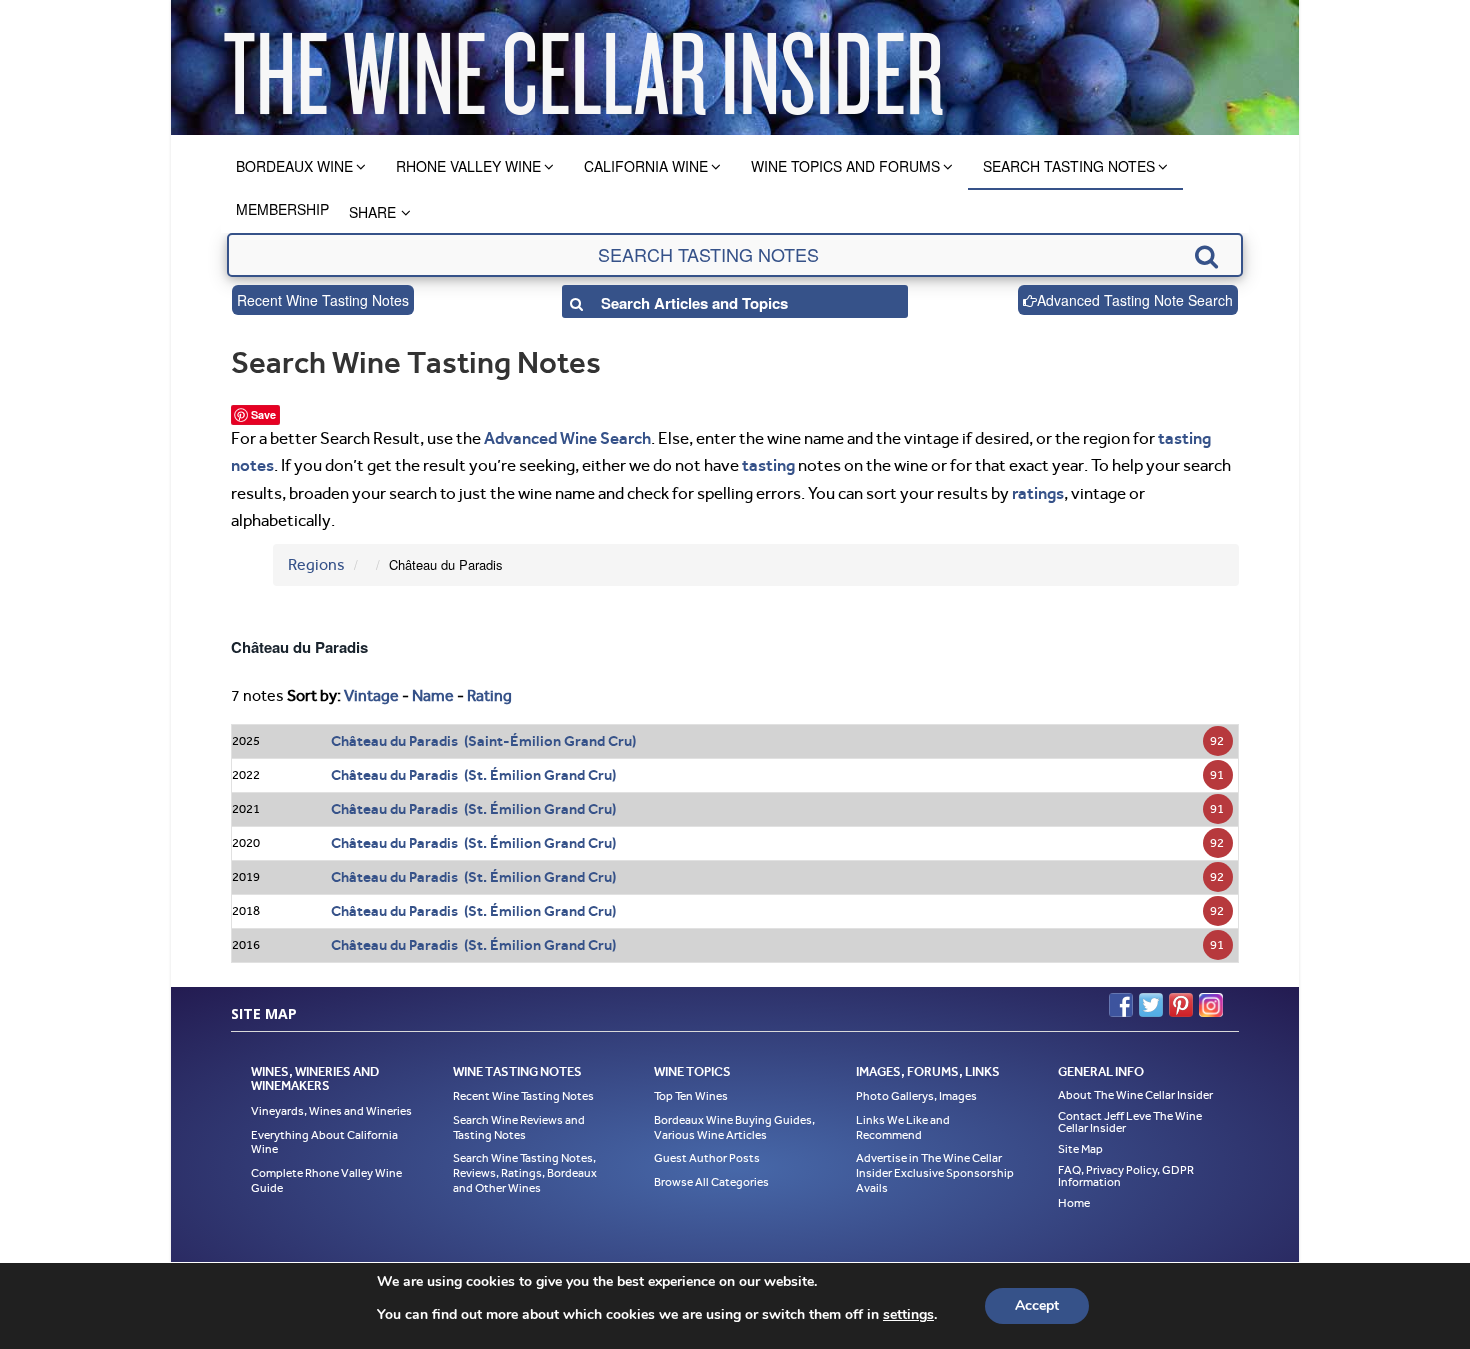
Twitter (1151, 1005)
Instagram (1211, 1005)
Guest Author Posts (707, 1158)
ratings (1038, 493)
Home (1074, 1203)
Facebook (1121, 1005)
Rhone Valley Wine (468, 166)
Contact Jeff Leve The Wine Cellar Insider (1130, 1122)
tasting (768, 465)
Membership (282, 209)
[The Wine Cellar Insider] (583, 67)
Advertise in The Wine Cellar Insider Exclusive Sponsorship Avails (935, 1172)
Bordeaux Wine (294, 166)
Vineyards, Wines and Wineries (331, 1111)
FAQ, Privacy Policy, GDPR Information (1126, 1176)
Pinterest (1181, 1005)
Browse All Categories (711, 1182)
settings (908, 1315)
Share (372, 212)
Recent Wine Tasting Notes (323, 300)
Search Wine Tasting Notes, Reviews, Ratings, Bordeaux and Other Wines (525, 1172)
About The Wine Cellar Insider (1135, 1095)
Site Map (1080, 1149)
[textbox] (734, 255)
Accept (1037, 1305)
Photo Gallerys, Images (916, 1096)
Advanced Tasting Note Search (1135, 300)
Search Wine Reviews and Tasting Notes (519, 1127)
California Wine (646, 166)
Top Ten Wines (691, 1096)
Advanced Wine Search (567, 438)
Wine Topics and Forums (845, 166)
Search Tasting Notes (1069, 166)
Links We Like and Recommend (903, 1127)
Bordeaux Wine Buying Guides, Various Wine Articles (734, 1127)
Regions (316, 564)
